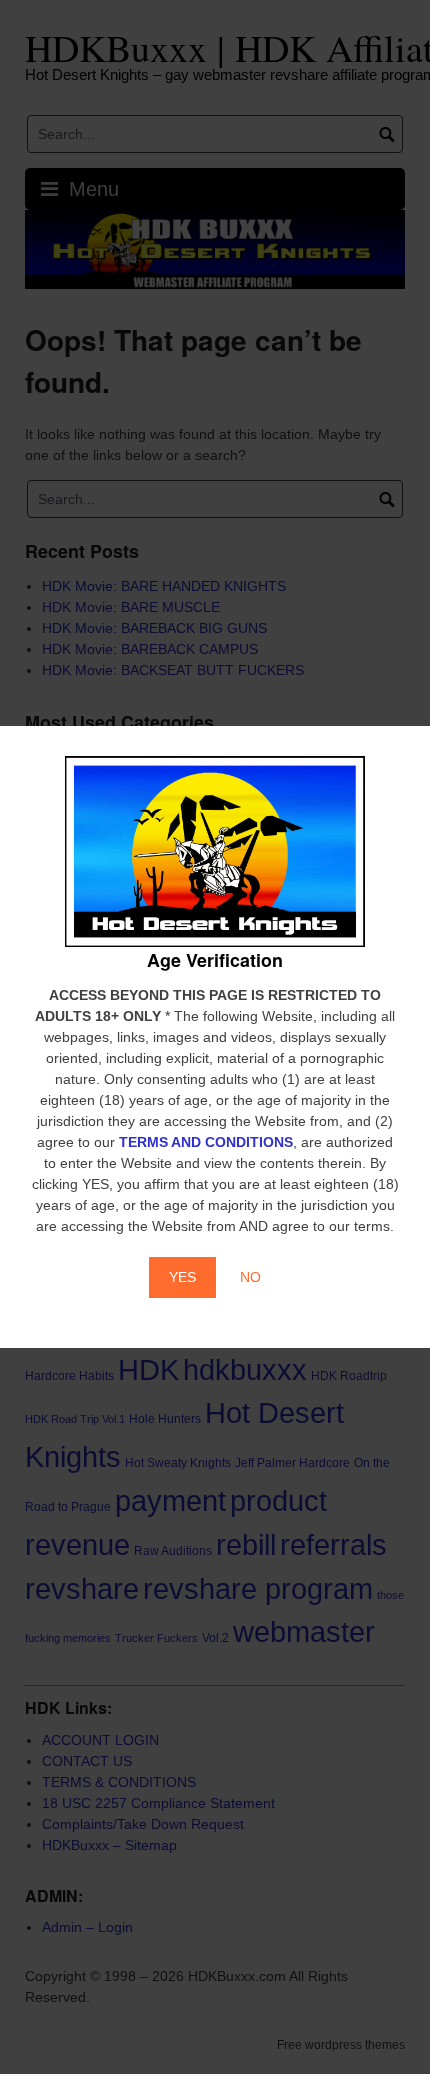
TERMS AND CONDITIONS (206, 1142)
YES (182, 1277)
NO (250, 1277)
